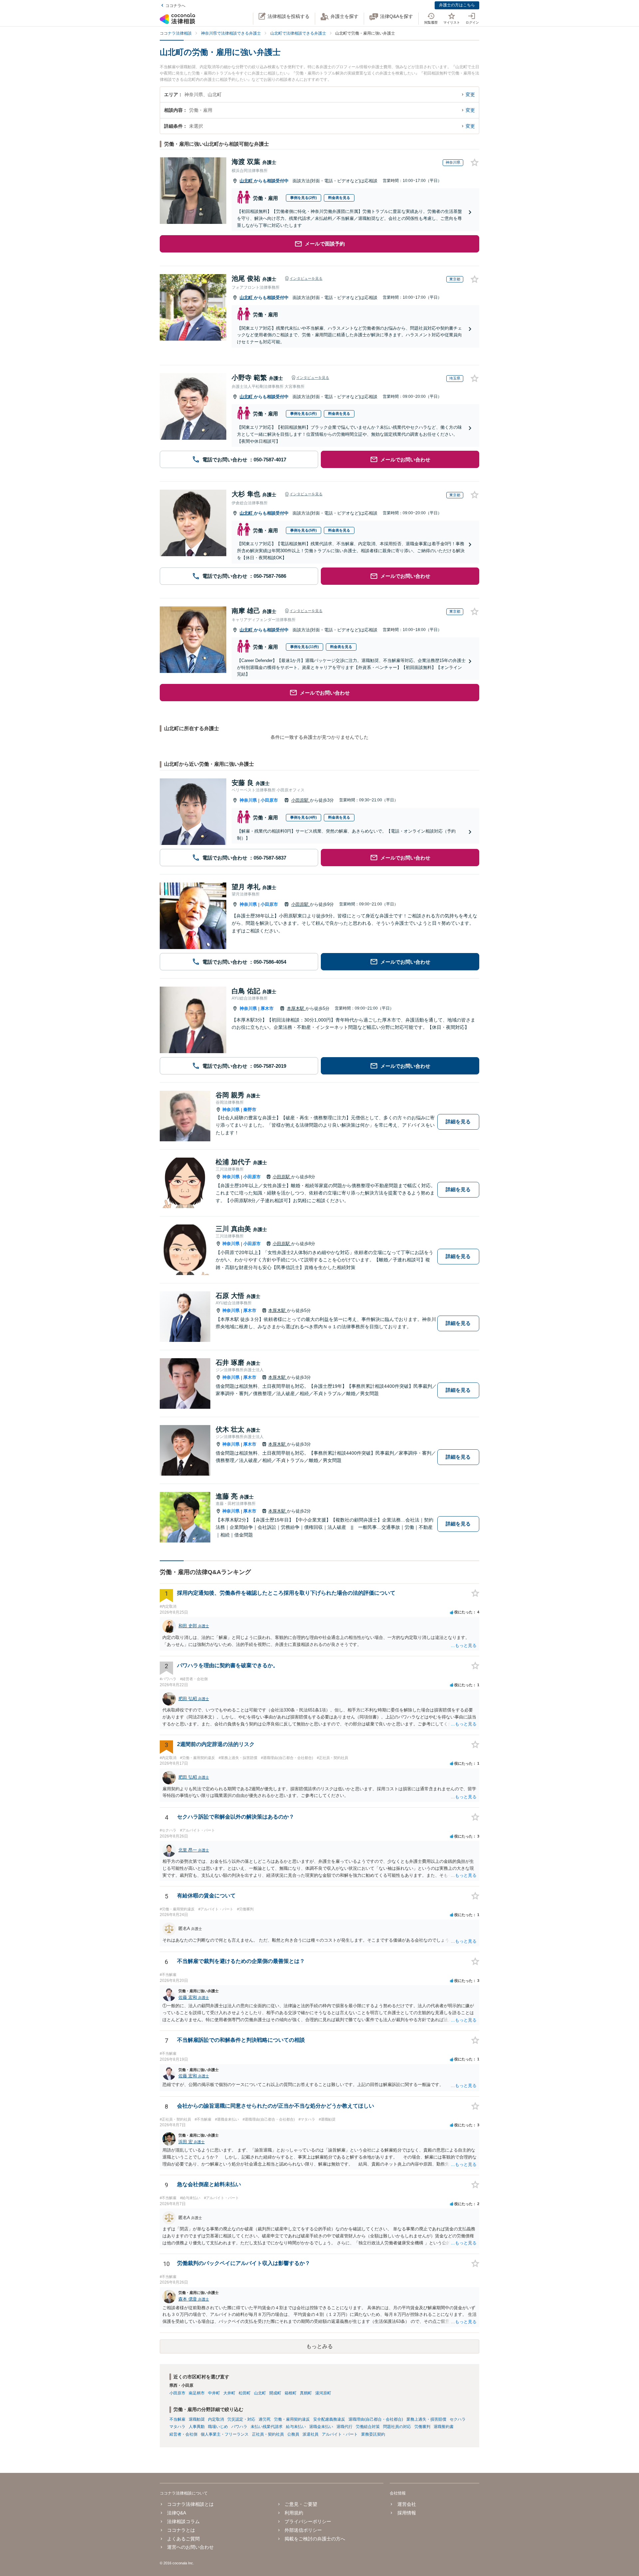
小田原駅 (301, 800)
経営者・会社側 (183, 2434)
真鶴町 (306, 2393)
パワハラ (239, 2427)
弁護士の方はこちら (457, 5)
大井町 (229, 2393)
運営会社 (407, 2504)
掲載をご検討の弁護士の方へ (315, 2539)
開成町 (275, 2393)
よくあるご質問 (183, 2539)
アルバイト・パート (340, 2434)
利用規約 (294, 2513)
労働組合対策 (368, 2427)
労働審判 (422, 2427)
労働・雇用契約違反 (292, 2419)
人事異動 (197, 2427)
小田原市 (269, 800)
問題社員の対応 (397, 2427)
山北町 (247, 181)
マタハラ (177, 2427)
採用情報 (407, 2513)
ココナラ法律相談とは (190, 2504)
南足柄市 (197, 2393)
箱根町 (291, 2393)
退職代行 (344, 2427)
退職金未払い (321, 2427)
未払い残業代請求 (267, 2427)
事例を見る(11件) (305, 647)
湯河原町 (323, 2393)
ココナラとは (181, 2530)
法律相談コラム (183, 2521)
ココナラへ (175, 6)
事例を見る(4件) (304, 817)
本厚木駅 (296, 1008)
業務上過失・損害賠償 (426, 2419)
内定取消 (216, 2419)
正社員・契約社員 (268, 2434)
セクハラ (458, 2419)
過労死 (265, 2419)
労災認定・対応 (241, 2419)
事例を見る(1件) (304, 413)
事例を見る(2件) (304, 198)
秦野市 (250, 1110)
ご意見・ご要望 (301, 2504)
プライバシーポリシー (308, 2521)
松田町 (245, 2393)
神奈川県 (248, 800)
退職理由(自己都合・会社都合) (376, 2419)
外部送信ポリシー (303, 2530)
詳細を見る (458, 1122)
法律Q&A (177, 2513)
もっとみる (319, 2346)
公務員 (293, 2434)
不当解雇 (177, 2419)
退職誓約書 (444, 2427)
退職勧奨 (197, 2419)
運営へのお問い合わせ (190, 2547)
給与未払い (296, 2427)
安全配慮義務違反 (329, 2419)
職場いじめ (218, 2427)
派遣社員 (311, 2434)
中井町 (214, 2393)
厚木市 (267, 1008)
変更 (470, 94)
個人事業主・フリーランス (225, 2434)
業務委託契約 (373, 2434)
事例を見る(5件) (304, 530)
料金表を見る (339, 198)
